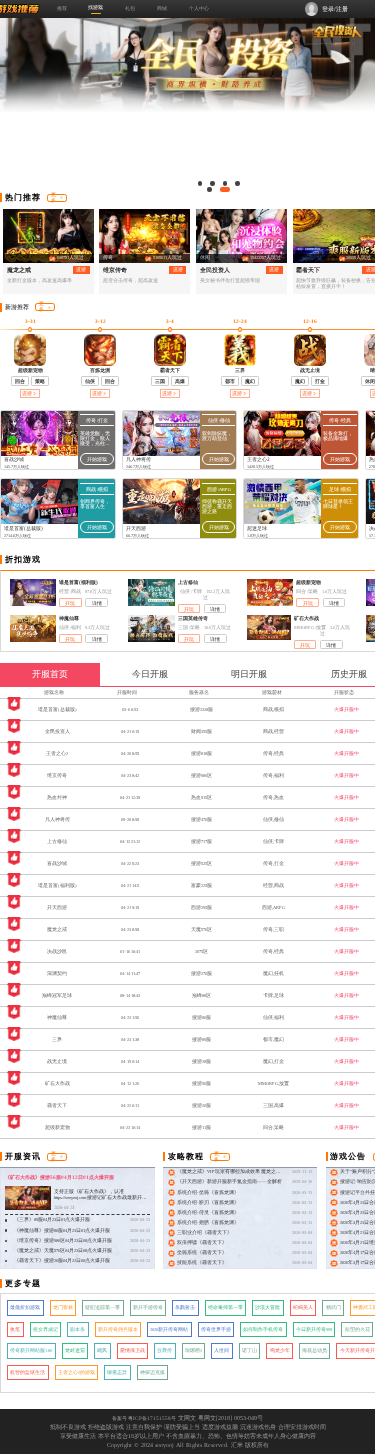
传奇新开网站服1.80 (31, 1350)
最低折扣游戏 (25, 1307)
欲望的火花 (357, 1329)
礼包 (130, 8)
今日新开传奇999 (314, 1329)
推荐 (62, 8)
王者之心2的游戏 (76, 1372)
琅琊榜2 (193, 1350)
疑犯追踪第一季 (102, 1307)
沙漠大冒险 (267, 1307)
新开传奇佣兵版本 (118, 1329)
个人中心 (199, 8)
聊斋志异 (117, 1372)
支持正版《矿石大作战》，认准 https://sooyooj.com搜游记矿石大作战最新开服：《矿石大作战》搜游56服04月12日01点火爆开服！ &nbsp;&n (99, 1201)
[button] (200, 183)
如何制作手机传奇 (263, 1329)
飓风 (102, 1350)
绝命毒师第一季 (225, 1307)
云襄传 (164, 1350)
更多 (53, 197)
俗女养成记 (45, 1329)
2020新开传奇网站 (169, 1329)
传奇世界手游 (216, 1329)
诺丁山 (249, 1350)
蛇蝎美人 (303, 1307)
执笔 (15, 1329)
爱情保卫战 (132, 1350)
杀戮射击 (185, 1307)
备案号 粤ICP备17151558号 (144, 1418)
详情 (97, 603)
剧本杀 (77, 1329)
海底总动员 (314, 1350)
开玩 (70, 603)
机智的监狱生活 (27, 1372)
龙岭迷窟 (75, 1350)
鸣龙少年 (280, 1350)
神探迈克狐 (152, 1372)
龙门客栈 (63, 1307)
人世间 (221, 1350)
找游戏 (95, 7)
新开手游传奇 (148, 1307)
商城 (162, 8)
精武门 (333, 1307)
